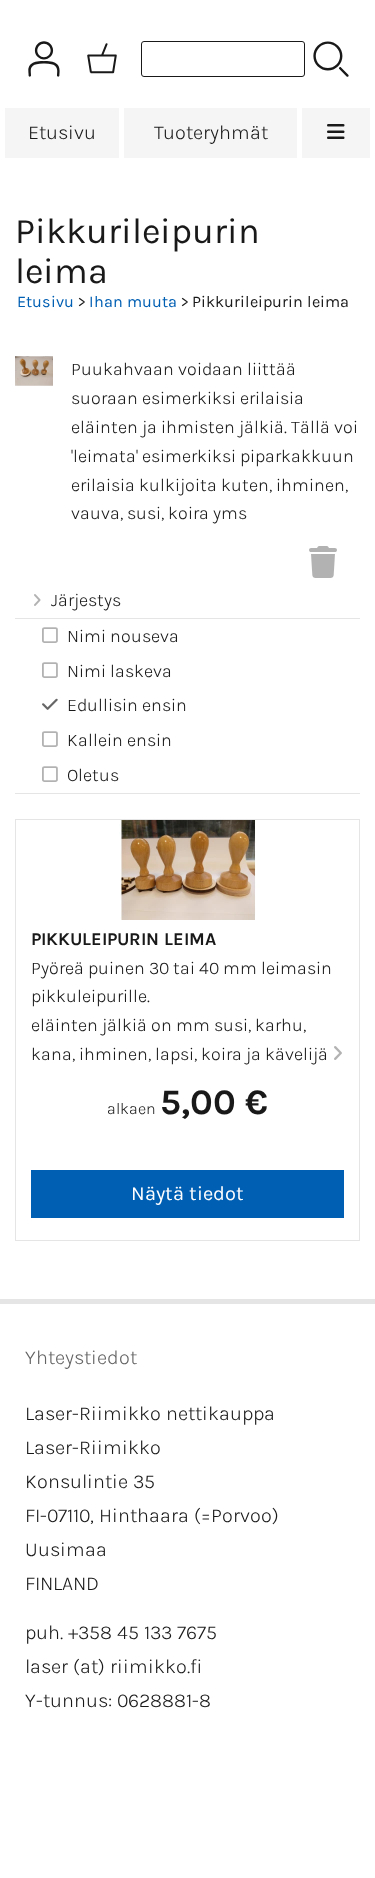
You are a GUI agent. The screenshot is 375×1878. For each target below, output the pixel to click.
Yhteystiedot (81, 1357)
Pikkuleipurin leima (123, 939)
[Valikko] (336, 133)
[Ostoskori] (102, 59)
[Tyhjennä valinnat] (323, 568)
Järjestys (86, 600)
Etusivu (62, 132)
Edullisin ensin (127, 705)
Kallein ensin (119, 740)
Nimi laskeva (119, 671)
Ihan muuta (133, 301)
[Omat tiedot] (44, 59)
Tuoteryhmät (211, 132)
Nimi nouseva (123, 636)
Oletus (93, 775)
